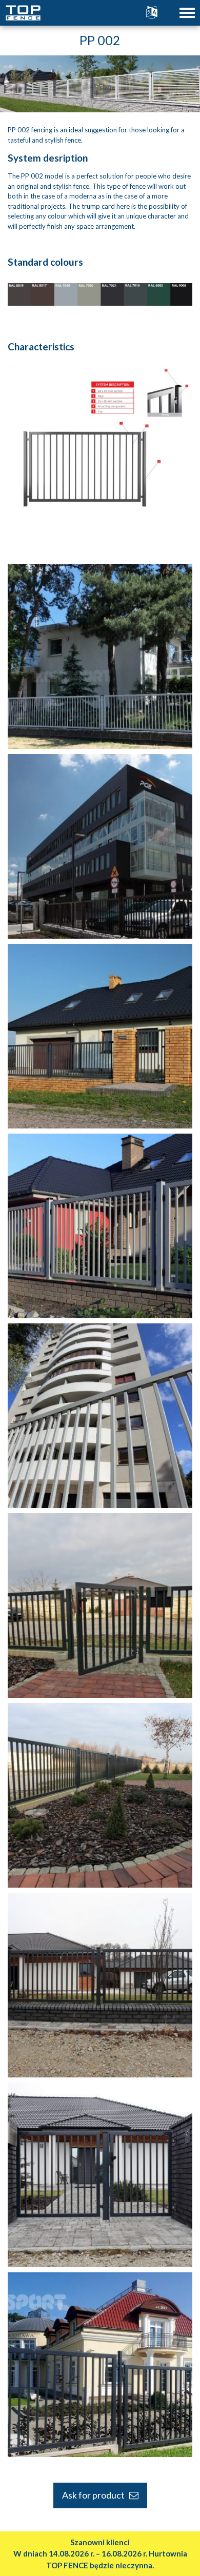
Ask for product (96, 2495)
